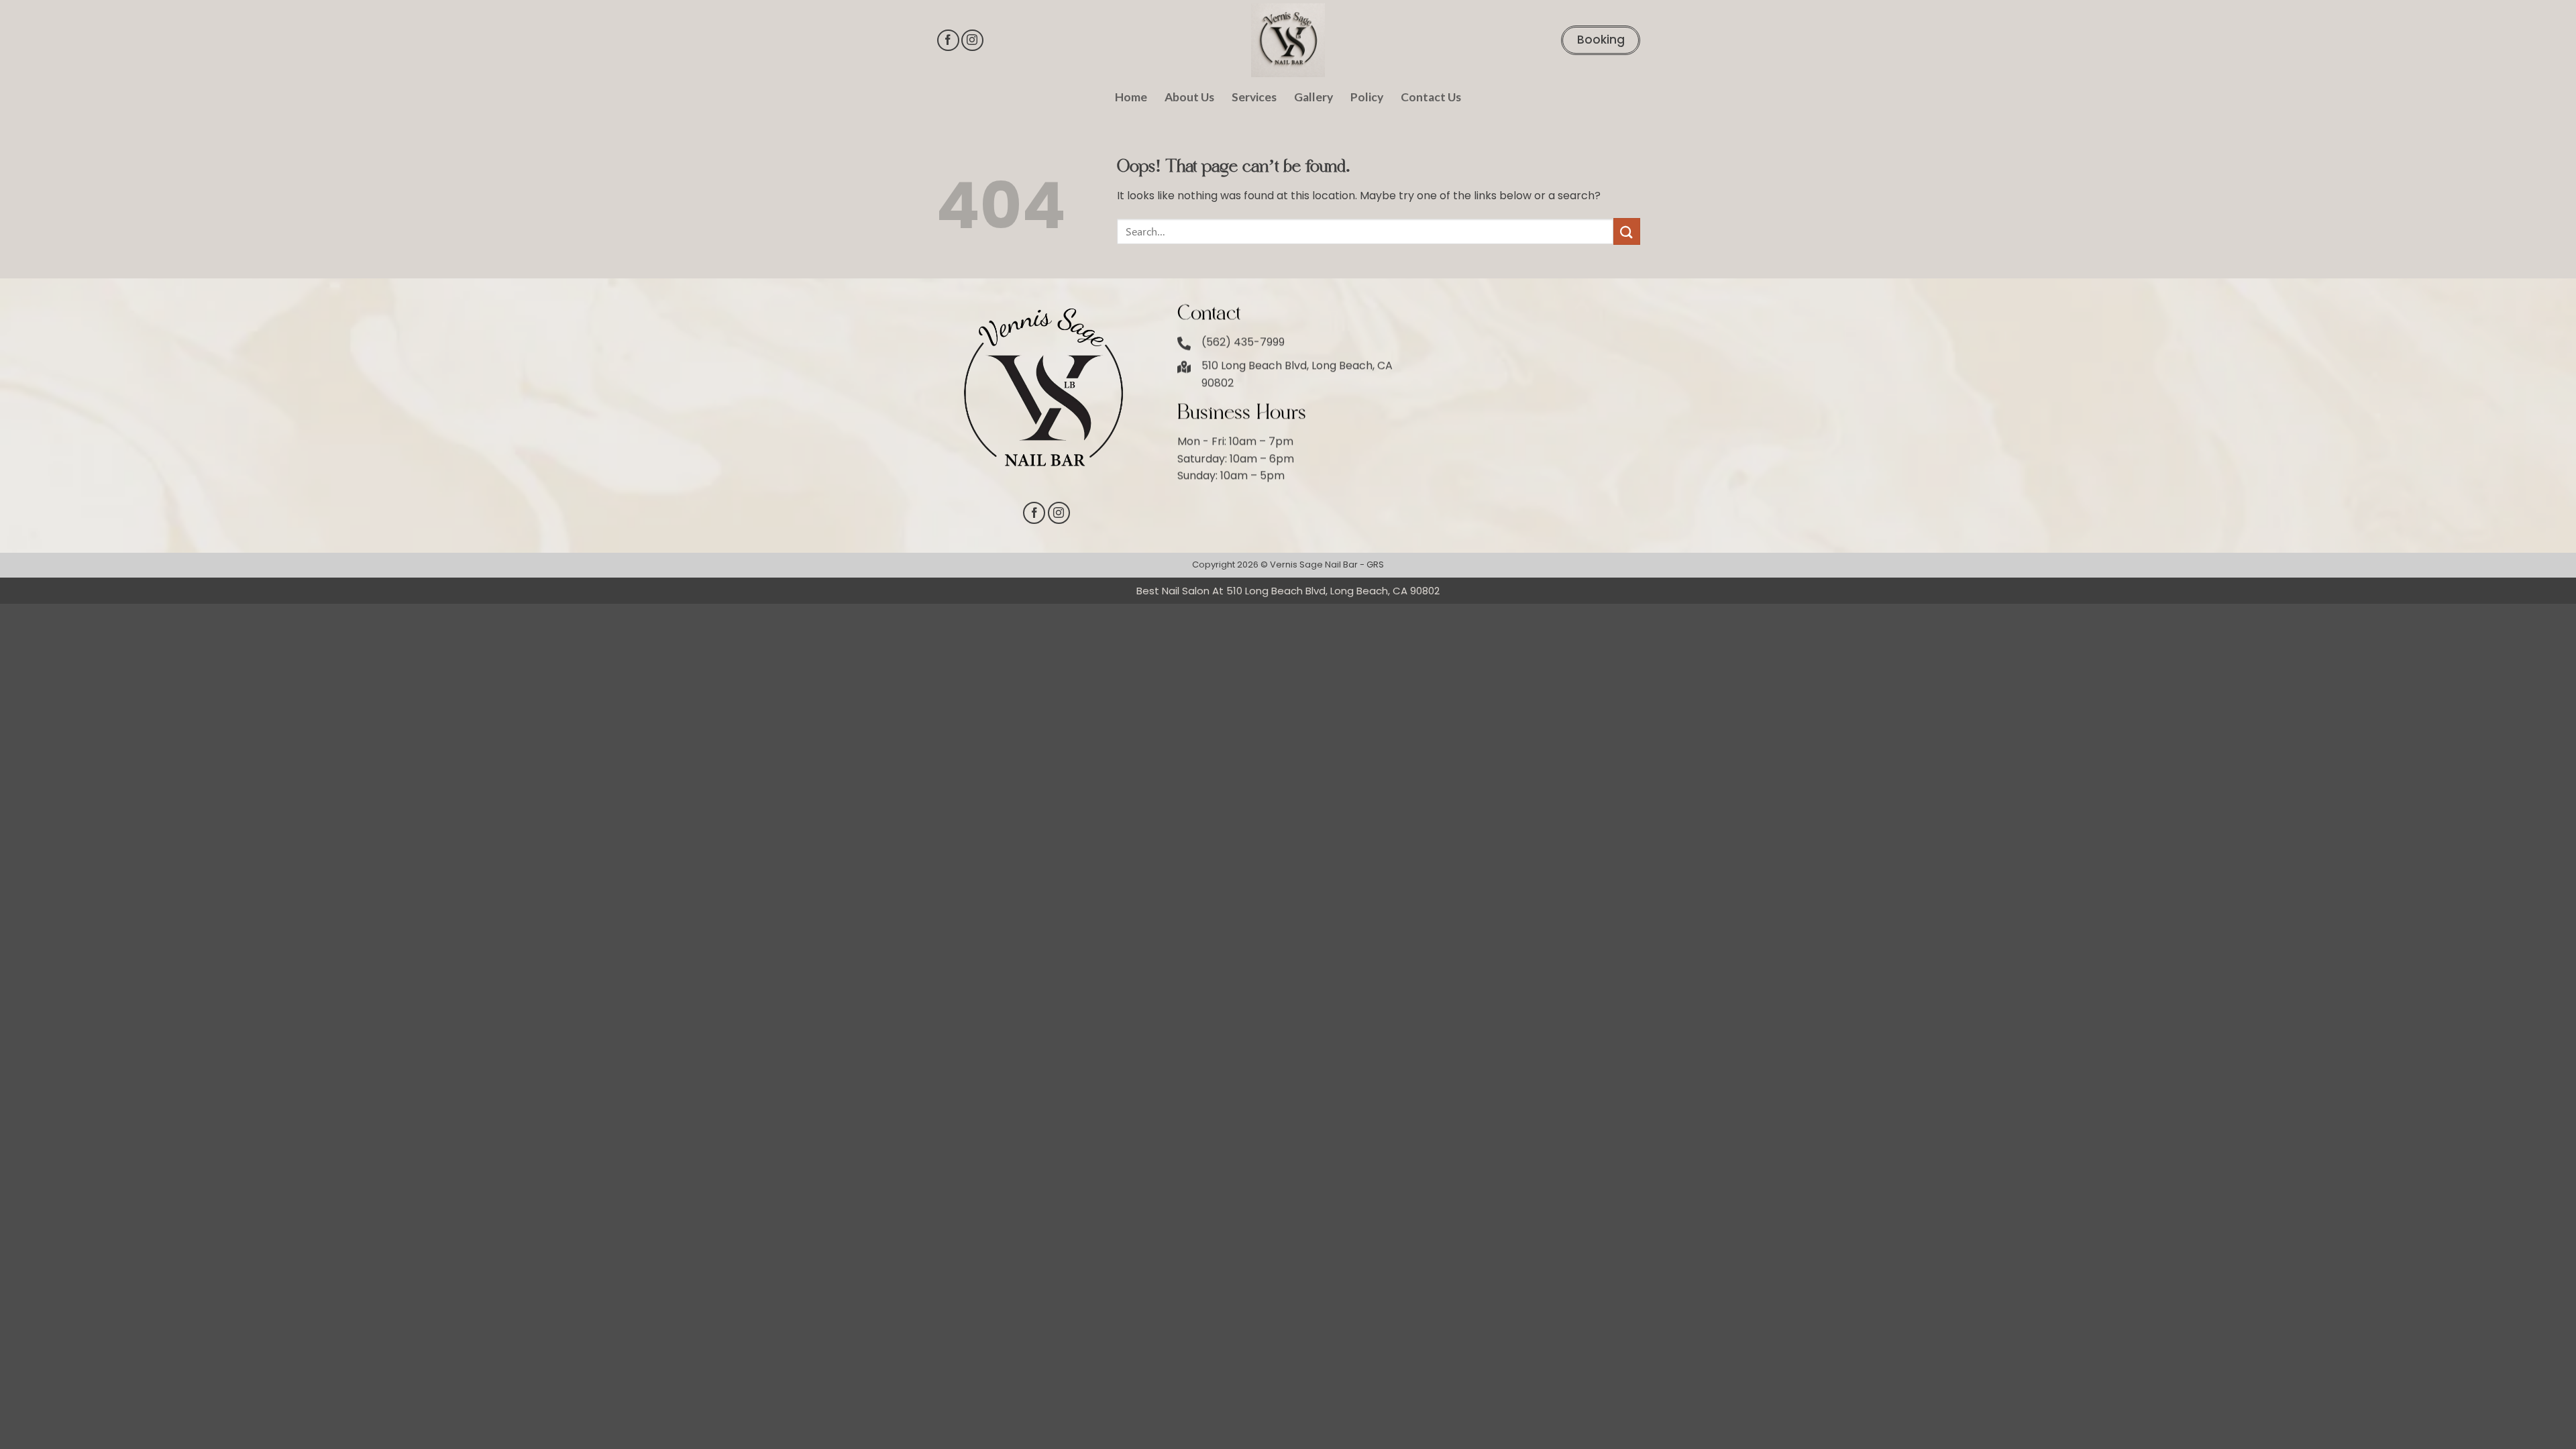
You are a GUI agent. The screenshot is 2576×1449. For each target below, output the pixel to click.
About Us (1189, 97)
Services (1254, 97)
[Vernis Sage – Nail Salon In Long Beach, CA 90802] (1288, 40)
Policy (1367, 97)
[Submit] (1627, 231)
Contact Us (1431, 97)
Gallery (1313, 97)
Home (1131, 97)
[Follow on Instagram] (972, 41)
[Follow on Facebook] (948, 41)
